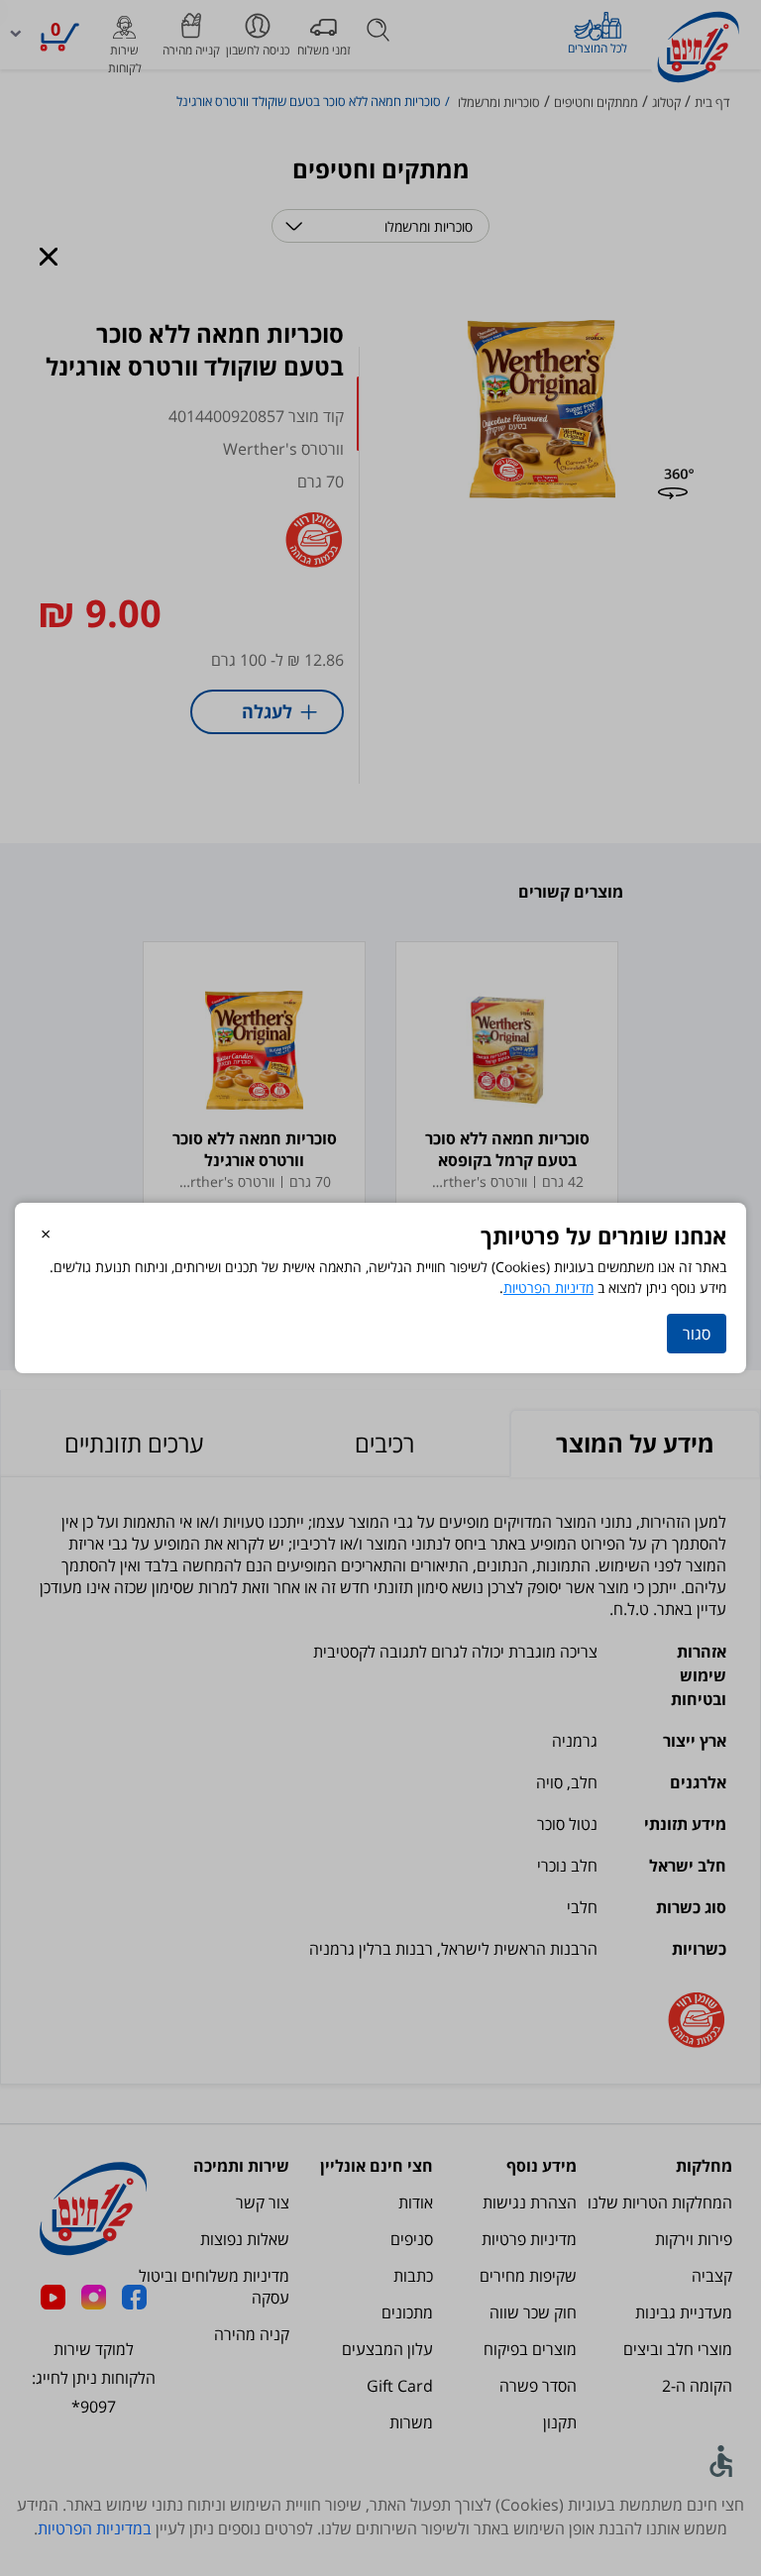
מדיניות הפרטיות (548, 1288)
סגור (697, 1334)
